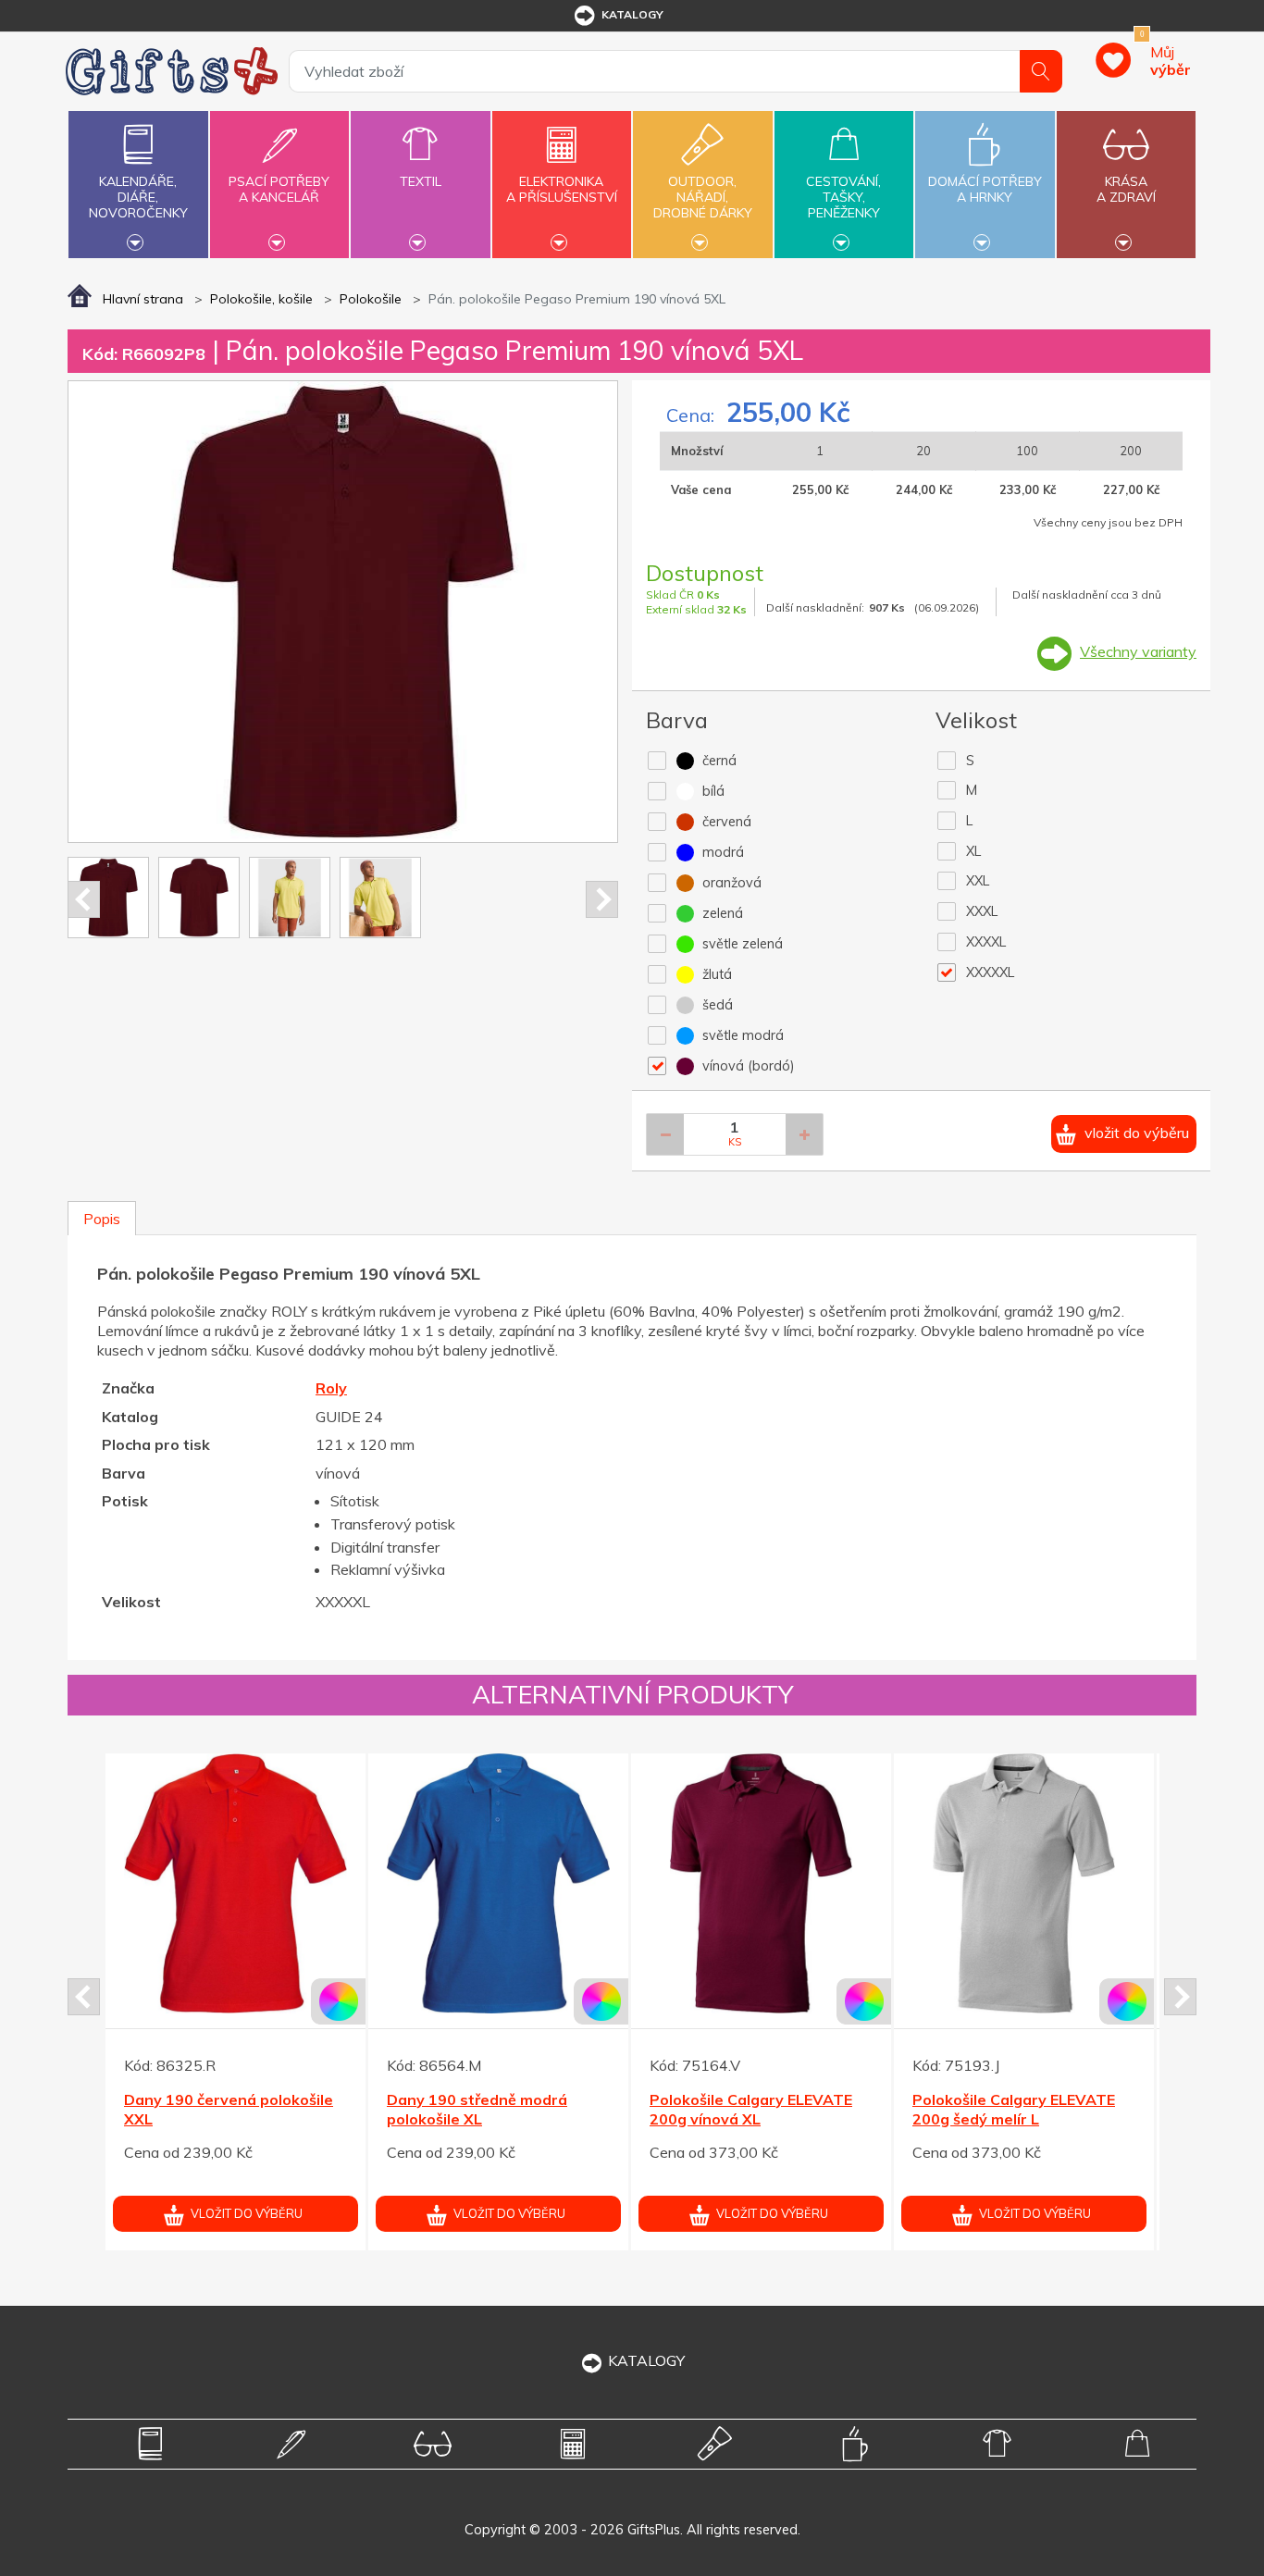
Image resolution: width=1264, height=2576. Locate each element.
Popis (102, 1219)
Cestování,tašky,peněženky (843, 197)
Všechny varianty (1138, 651)
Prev (84, 899)
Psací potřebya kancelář (279, 189)
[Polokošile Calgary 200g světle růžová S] (498, 1883)
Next (602, 899)
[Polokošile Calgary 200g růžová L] (235, 1883)
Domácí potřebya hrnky (985, 189)
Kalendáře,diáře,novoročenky (138, 197)
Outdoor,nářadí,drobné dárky (703, 197)
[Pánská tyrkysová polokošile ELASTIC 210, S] (1024, 1883)
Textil (421, 181)
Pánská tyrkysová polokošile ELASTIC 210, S (1016, 2109)
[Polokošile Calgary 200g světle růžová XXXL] (761, 1883)
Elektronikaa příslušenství (562, 189)
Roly (331, 1388)
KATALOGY (646, 2360)
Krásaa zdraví (1126, 189)
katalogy (632, 14)
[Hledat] (1041, 71)
